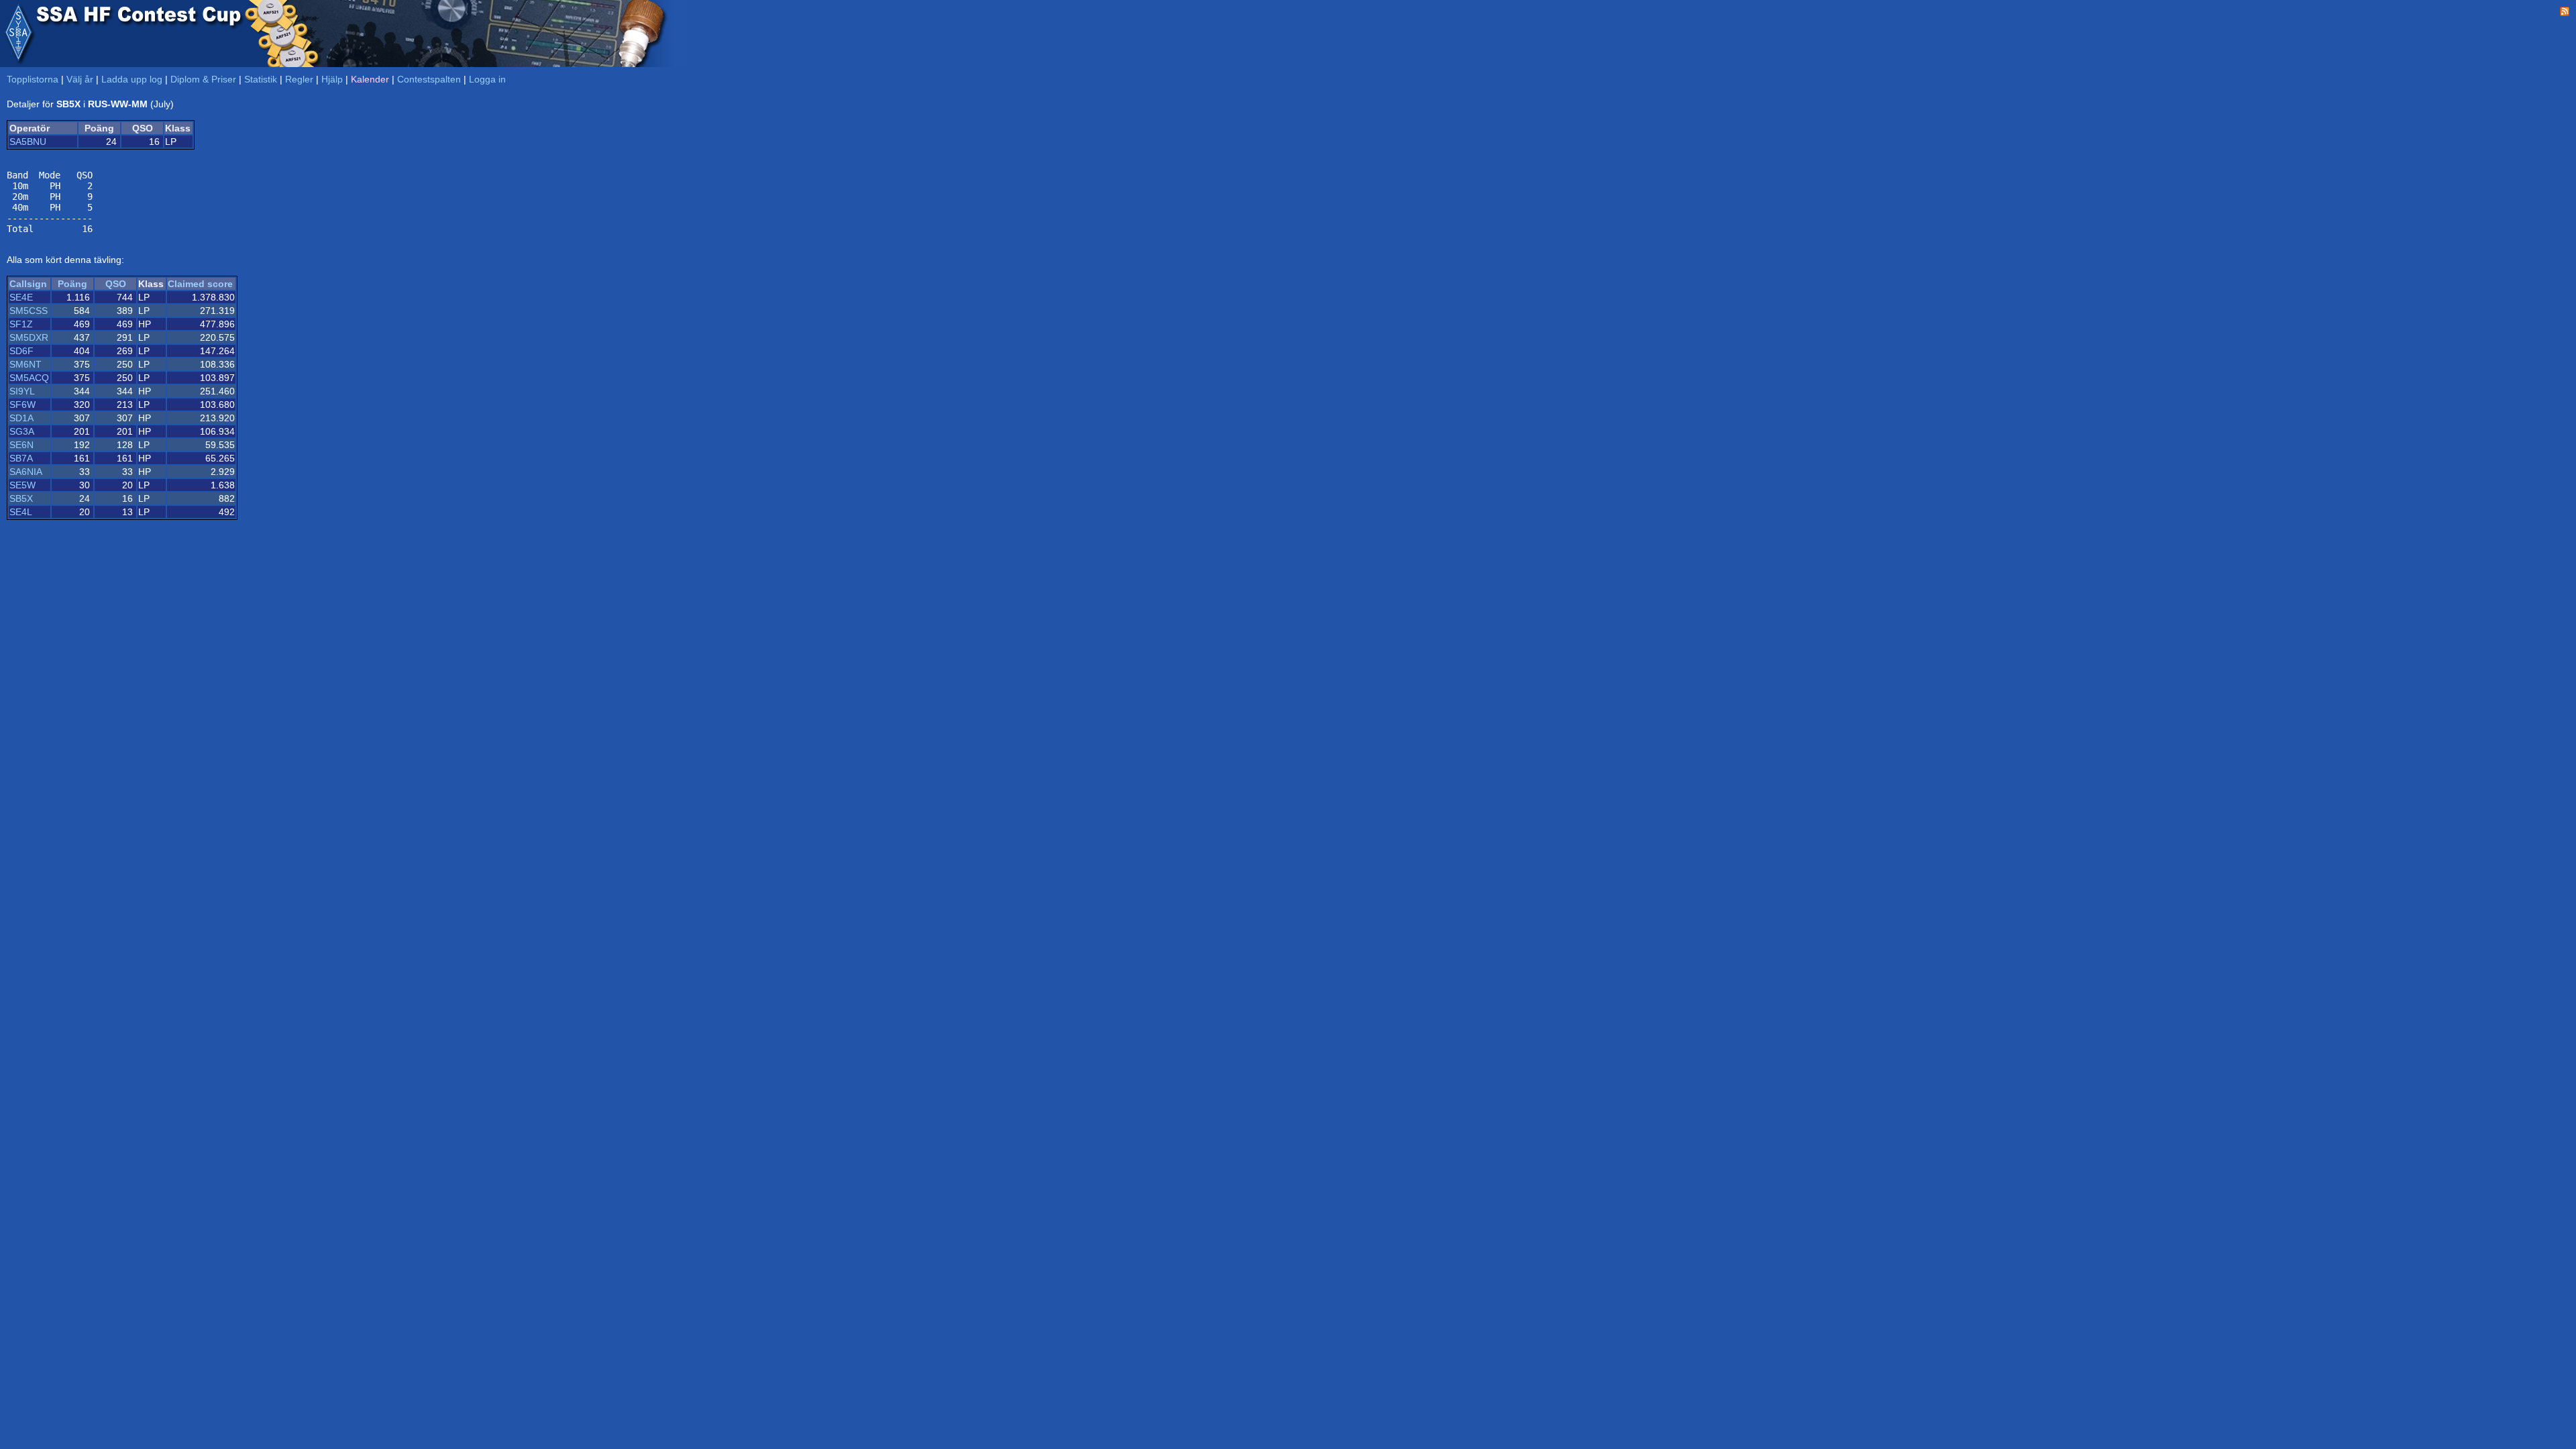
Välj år (80, 79)
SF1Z (21, 324)
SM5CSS (29, 311)
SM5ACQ (29, 378)
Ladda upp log (132, 79)
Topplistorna (33, 79)
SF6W (22, 405)
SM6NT (25, 364)
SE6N (21, 445)
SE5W (22, 485)
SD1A (21, 418)
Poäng (72, 284)
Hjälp (332, 79)
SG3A (22, 431)
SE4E (21, 297)
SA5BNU (28, 142)
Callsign (28, 284)
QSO (116, 284)
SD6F (21, 351)
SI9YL (22, 391)
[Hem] (18, 34)
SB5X (21, 498)
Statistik (261, 79)
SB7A (21, 458)
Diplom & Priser (203, 79)
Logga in (487, 79)
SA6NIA (26, 472)
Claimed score (200, 284)
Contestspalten (429, 79)
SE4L (21, 512)
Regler (299, 79)
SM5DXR (29, 337)
